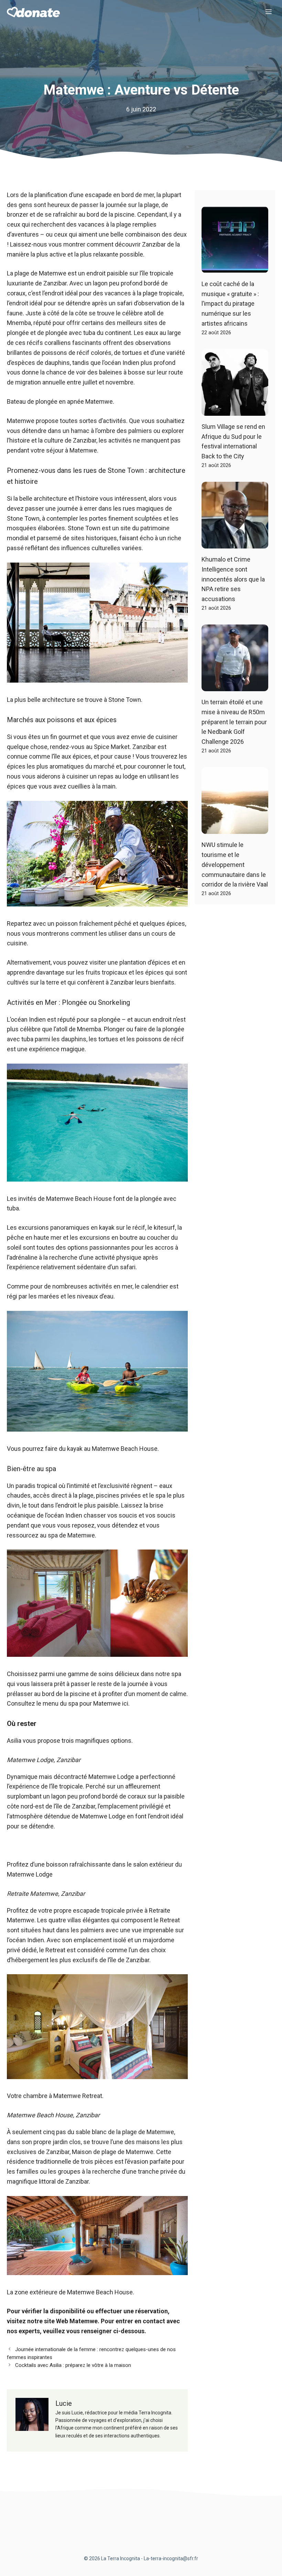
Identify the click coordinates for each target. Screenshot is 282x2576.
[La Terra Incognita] (33, 12)
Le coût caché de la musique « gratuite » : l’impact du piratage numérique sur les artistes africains (230, 304)
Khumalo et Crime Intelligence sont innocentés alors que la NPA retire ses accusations (233, 579)
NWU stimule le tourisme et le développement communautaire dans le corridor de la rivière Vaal (235, 865)
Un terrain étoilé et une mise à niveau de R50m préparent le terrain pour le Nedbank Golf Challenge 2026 (234, 722)
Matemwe (21, 421)
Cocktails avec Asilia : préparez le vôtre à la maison (73, 2365)
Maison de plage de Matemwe (113, 2152)
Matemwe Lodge (111, 1777)
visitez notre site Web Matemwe (52, 2321)
